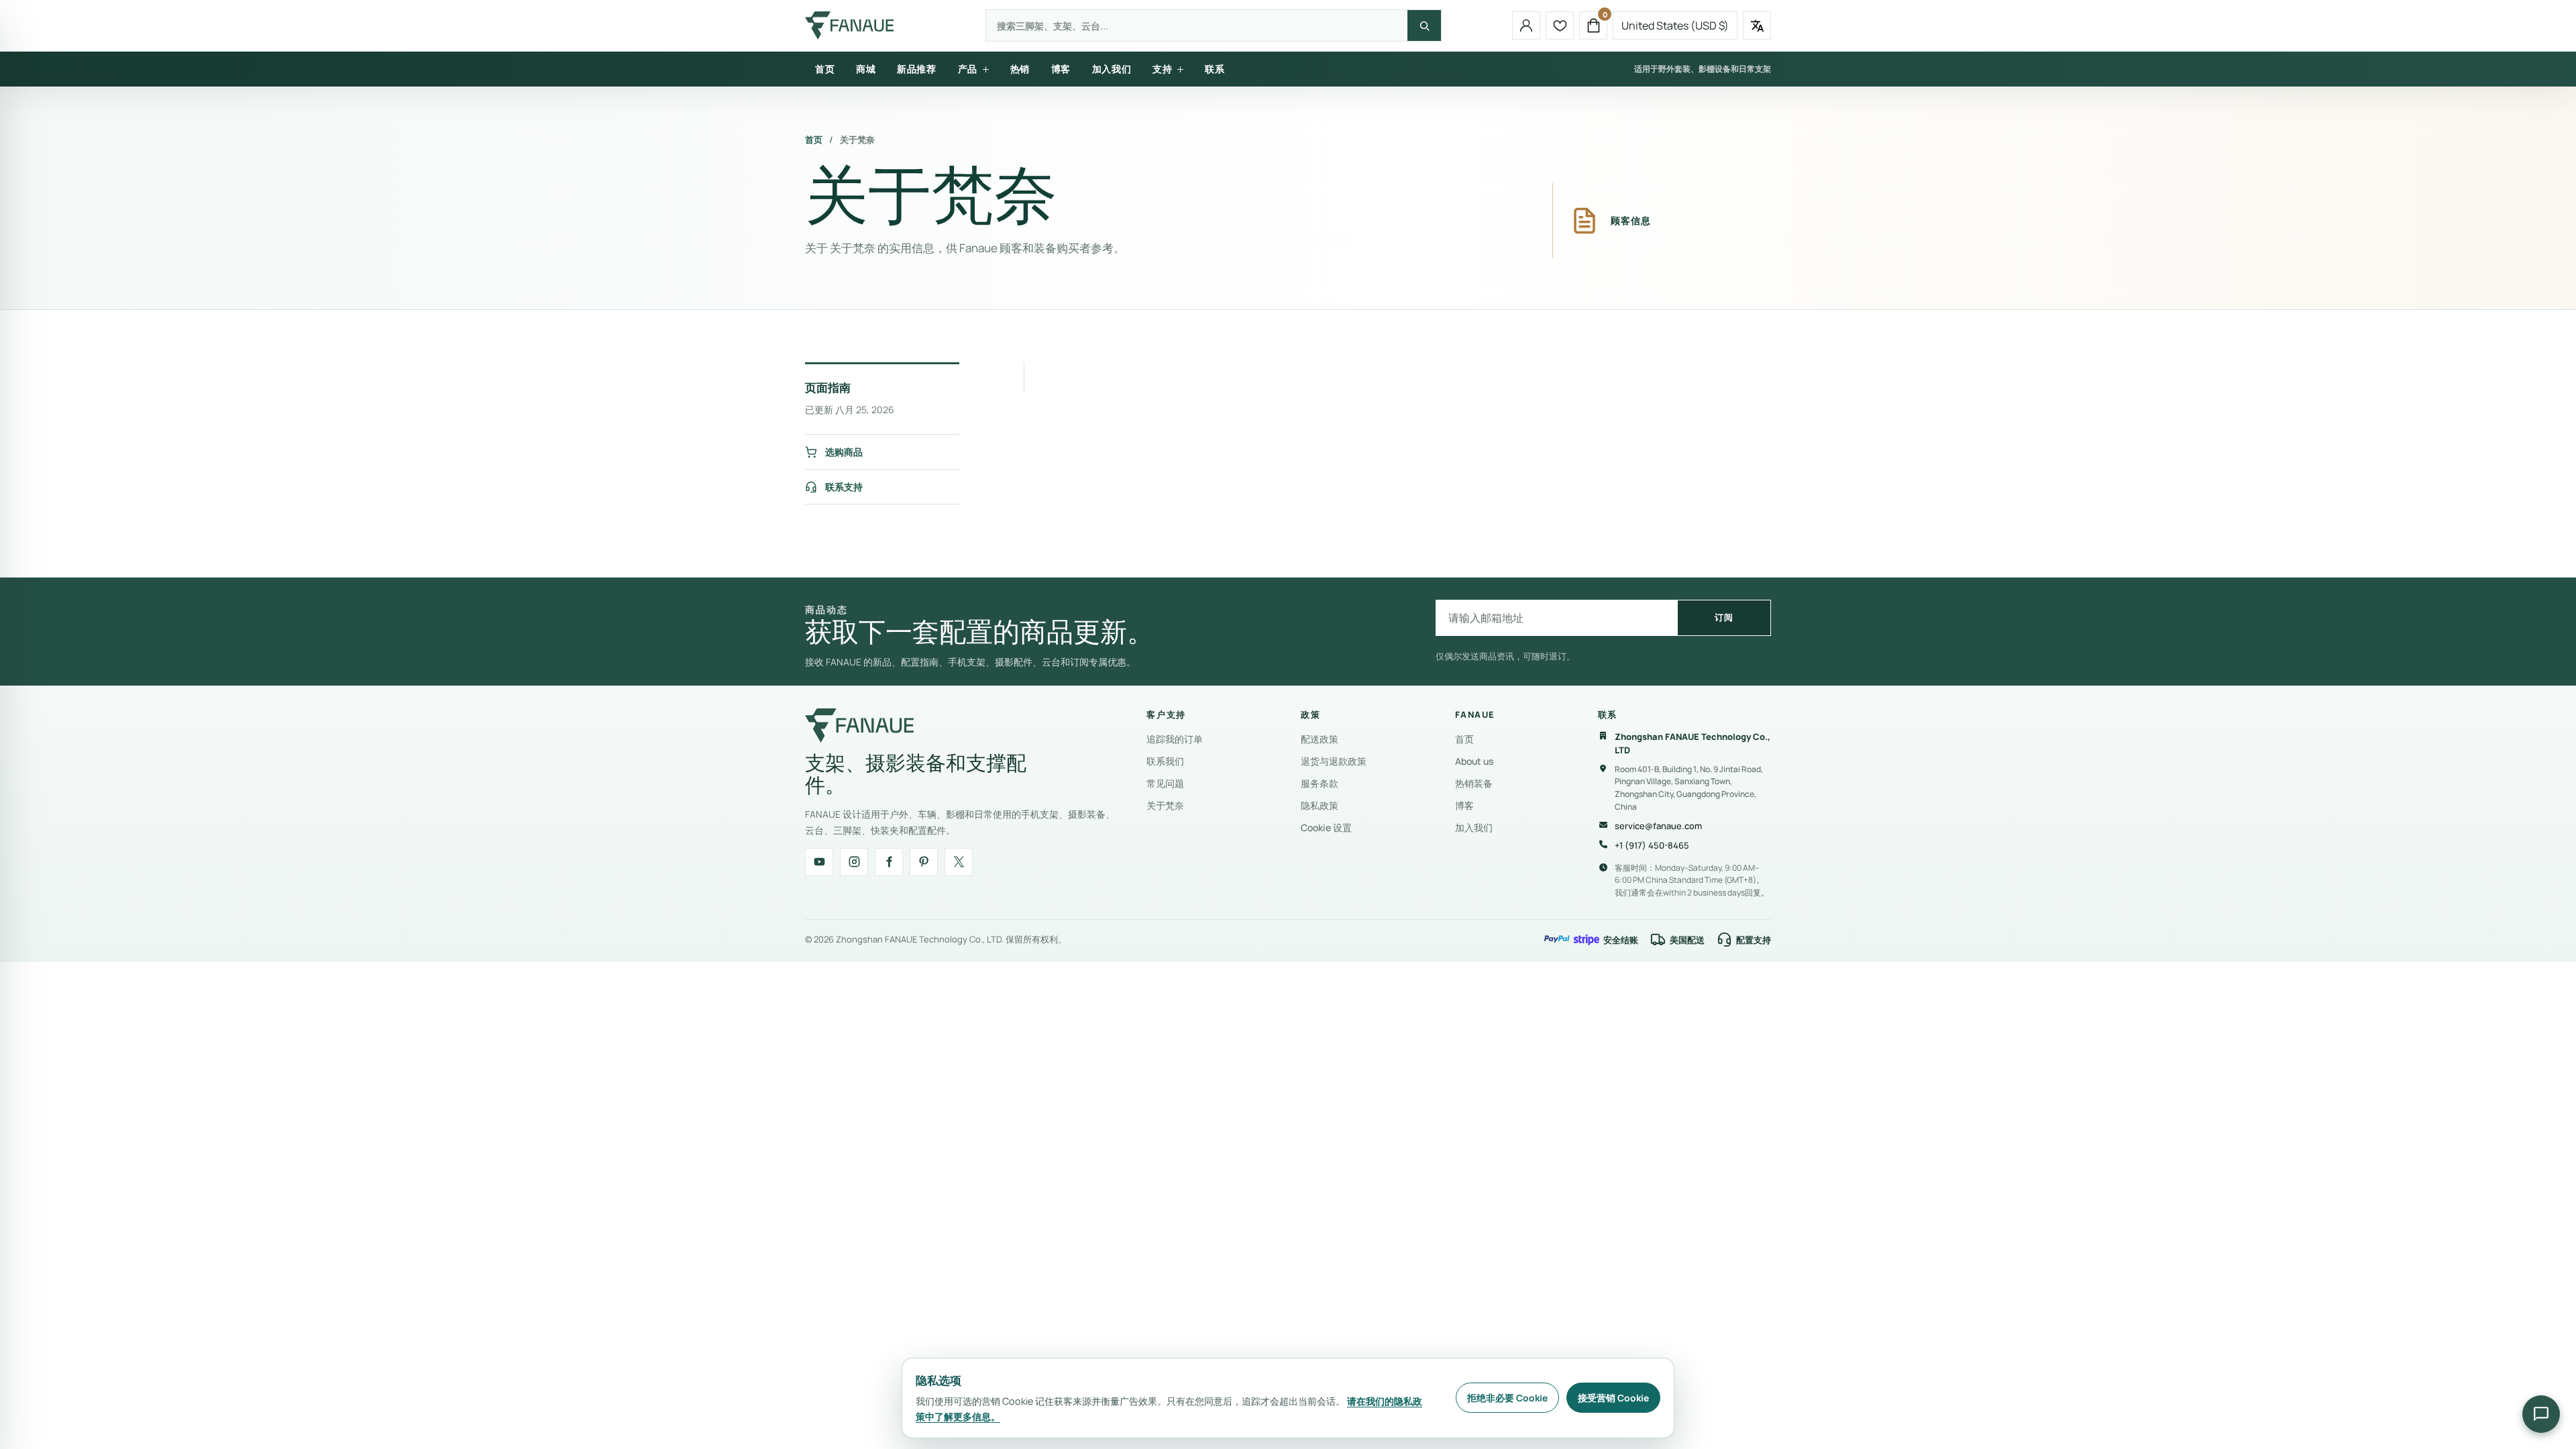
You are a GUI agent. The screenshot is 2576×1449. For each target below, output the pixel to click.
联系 (1215, 69)
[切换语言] (1757, 25)
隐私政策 (1320, 805)
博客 (1061, 69)
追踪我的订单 (1175, 739)
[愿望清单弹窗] (1560, 25)
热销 (1020, 69)
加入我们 (1112, 69)
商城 (866, 69)
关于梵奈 (1165, 805)
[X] (959, 862)
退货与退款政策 (1334, 761)
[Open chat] (2541, 1414)
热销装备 (1474, 783)
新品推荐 (916, 69)
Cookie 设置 (1326, 827)
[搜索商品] (1424, 25)
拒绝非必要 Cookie (1507, 1398)
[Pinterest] (924, 862)
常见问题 (1165, 783)
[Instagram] (854, 862)
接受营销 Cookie (1613, 1398)
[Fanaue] (851, 25)
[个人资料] (1526, 25)
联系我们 (1165, 761)
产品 (968, 69)
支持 (1162, 69)
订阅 (1724, 617)
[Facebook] (889, 862)
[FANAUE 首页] (859, 726)
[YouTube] (819, 862)
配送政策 (1320, 739)
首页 (825, 69)
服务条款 (1320, 783)
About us (1474, 761)
